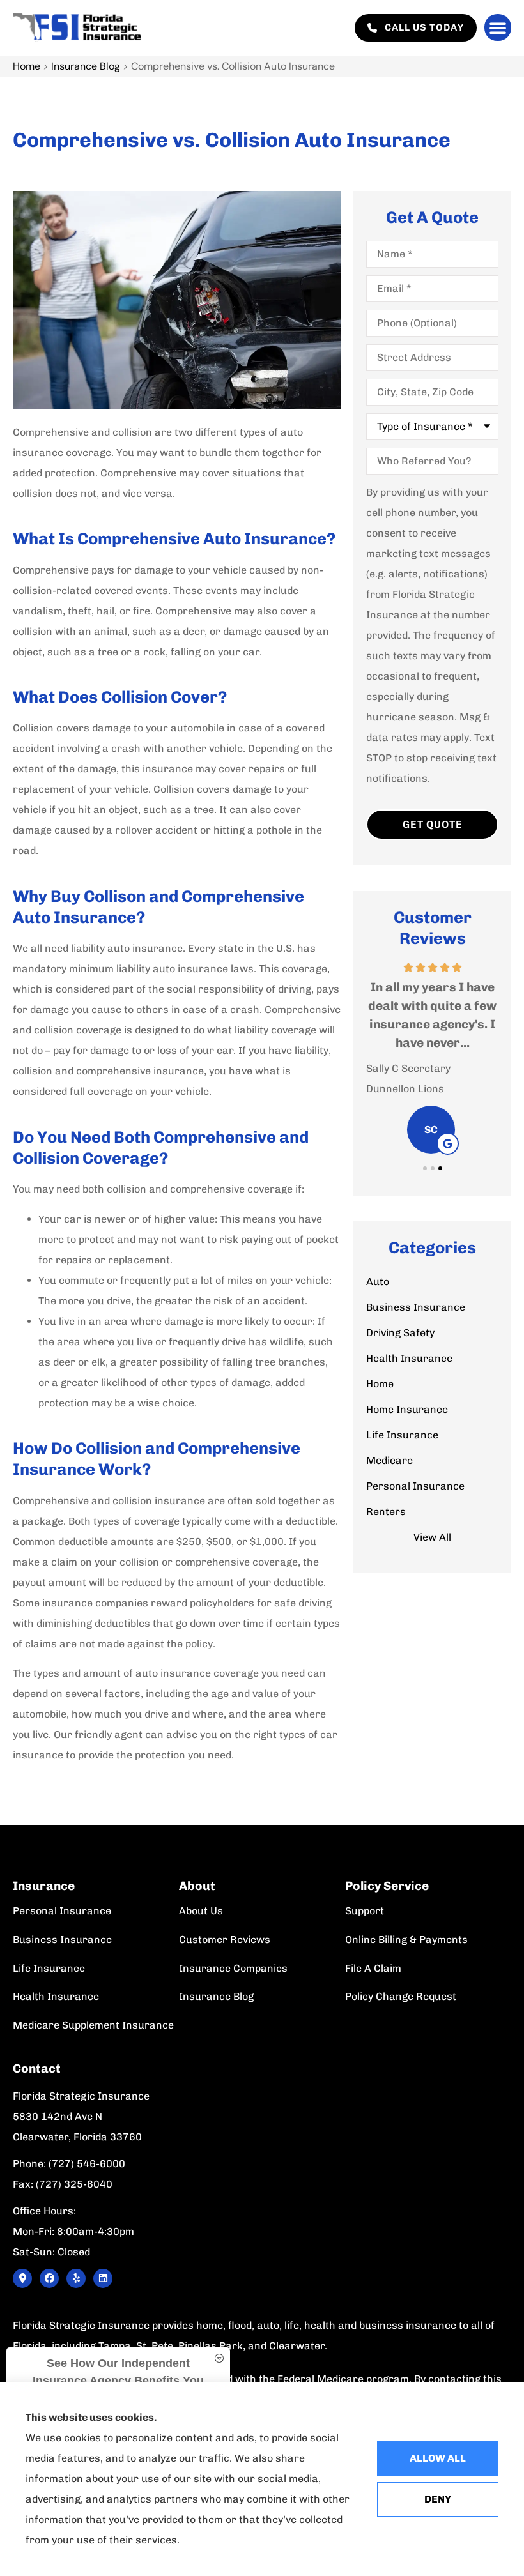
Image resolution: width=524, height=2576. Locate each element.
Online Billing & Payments (406, 1940)
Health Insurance (56, 1996)
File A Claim (373, 1968)
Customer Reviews (225, 1940)
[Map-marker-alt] (22, 2278)
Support (365, 1911)
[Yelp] (76, 2278)
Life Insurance (49, 1968)
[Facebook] (49, 2278)
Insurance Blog (86, 66)
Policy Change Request (401, 1996)
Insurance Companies (233, 1968)
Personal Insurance (62, 1911)
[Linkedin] (103, 2278)
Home (27, 66)
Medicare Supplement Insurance (93, 2025)
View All (432, 1537)
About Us (201, 1911)
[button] (498, 27)
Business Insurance (62, 1940)
